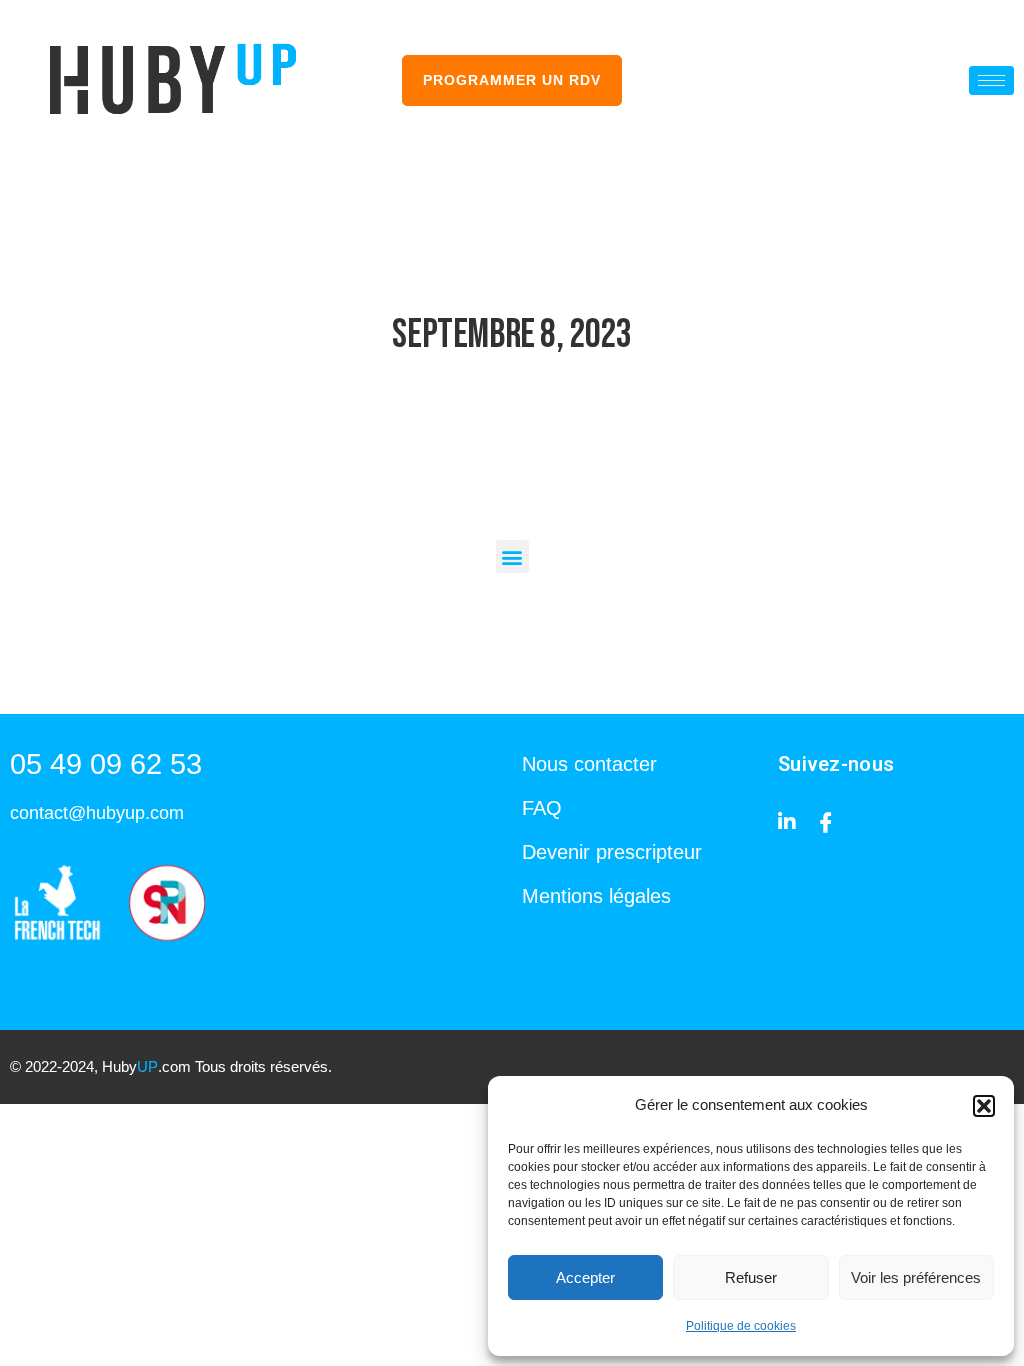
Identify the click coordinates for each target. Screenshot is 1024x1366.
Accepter (585, 1277)
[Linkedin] (787, 820)
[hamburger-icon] (991, 80)
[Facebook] (826, 820)
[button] (984, 1106)
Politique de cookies (741, 1326)
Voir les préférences (916, 1277)
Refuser (751, 1277)
